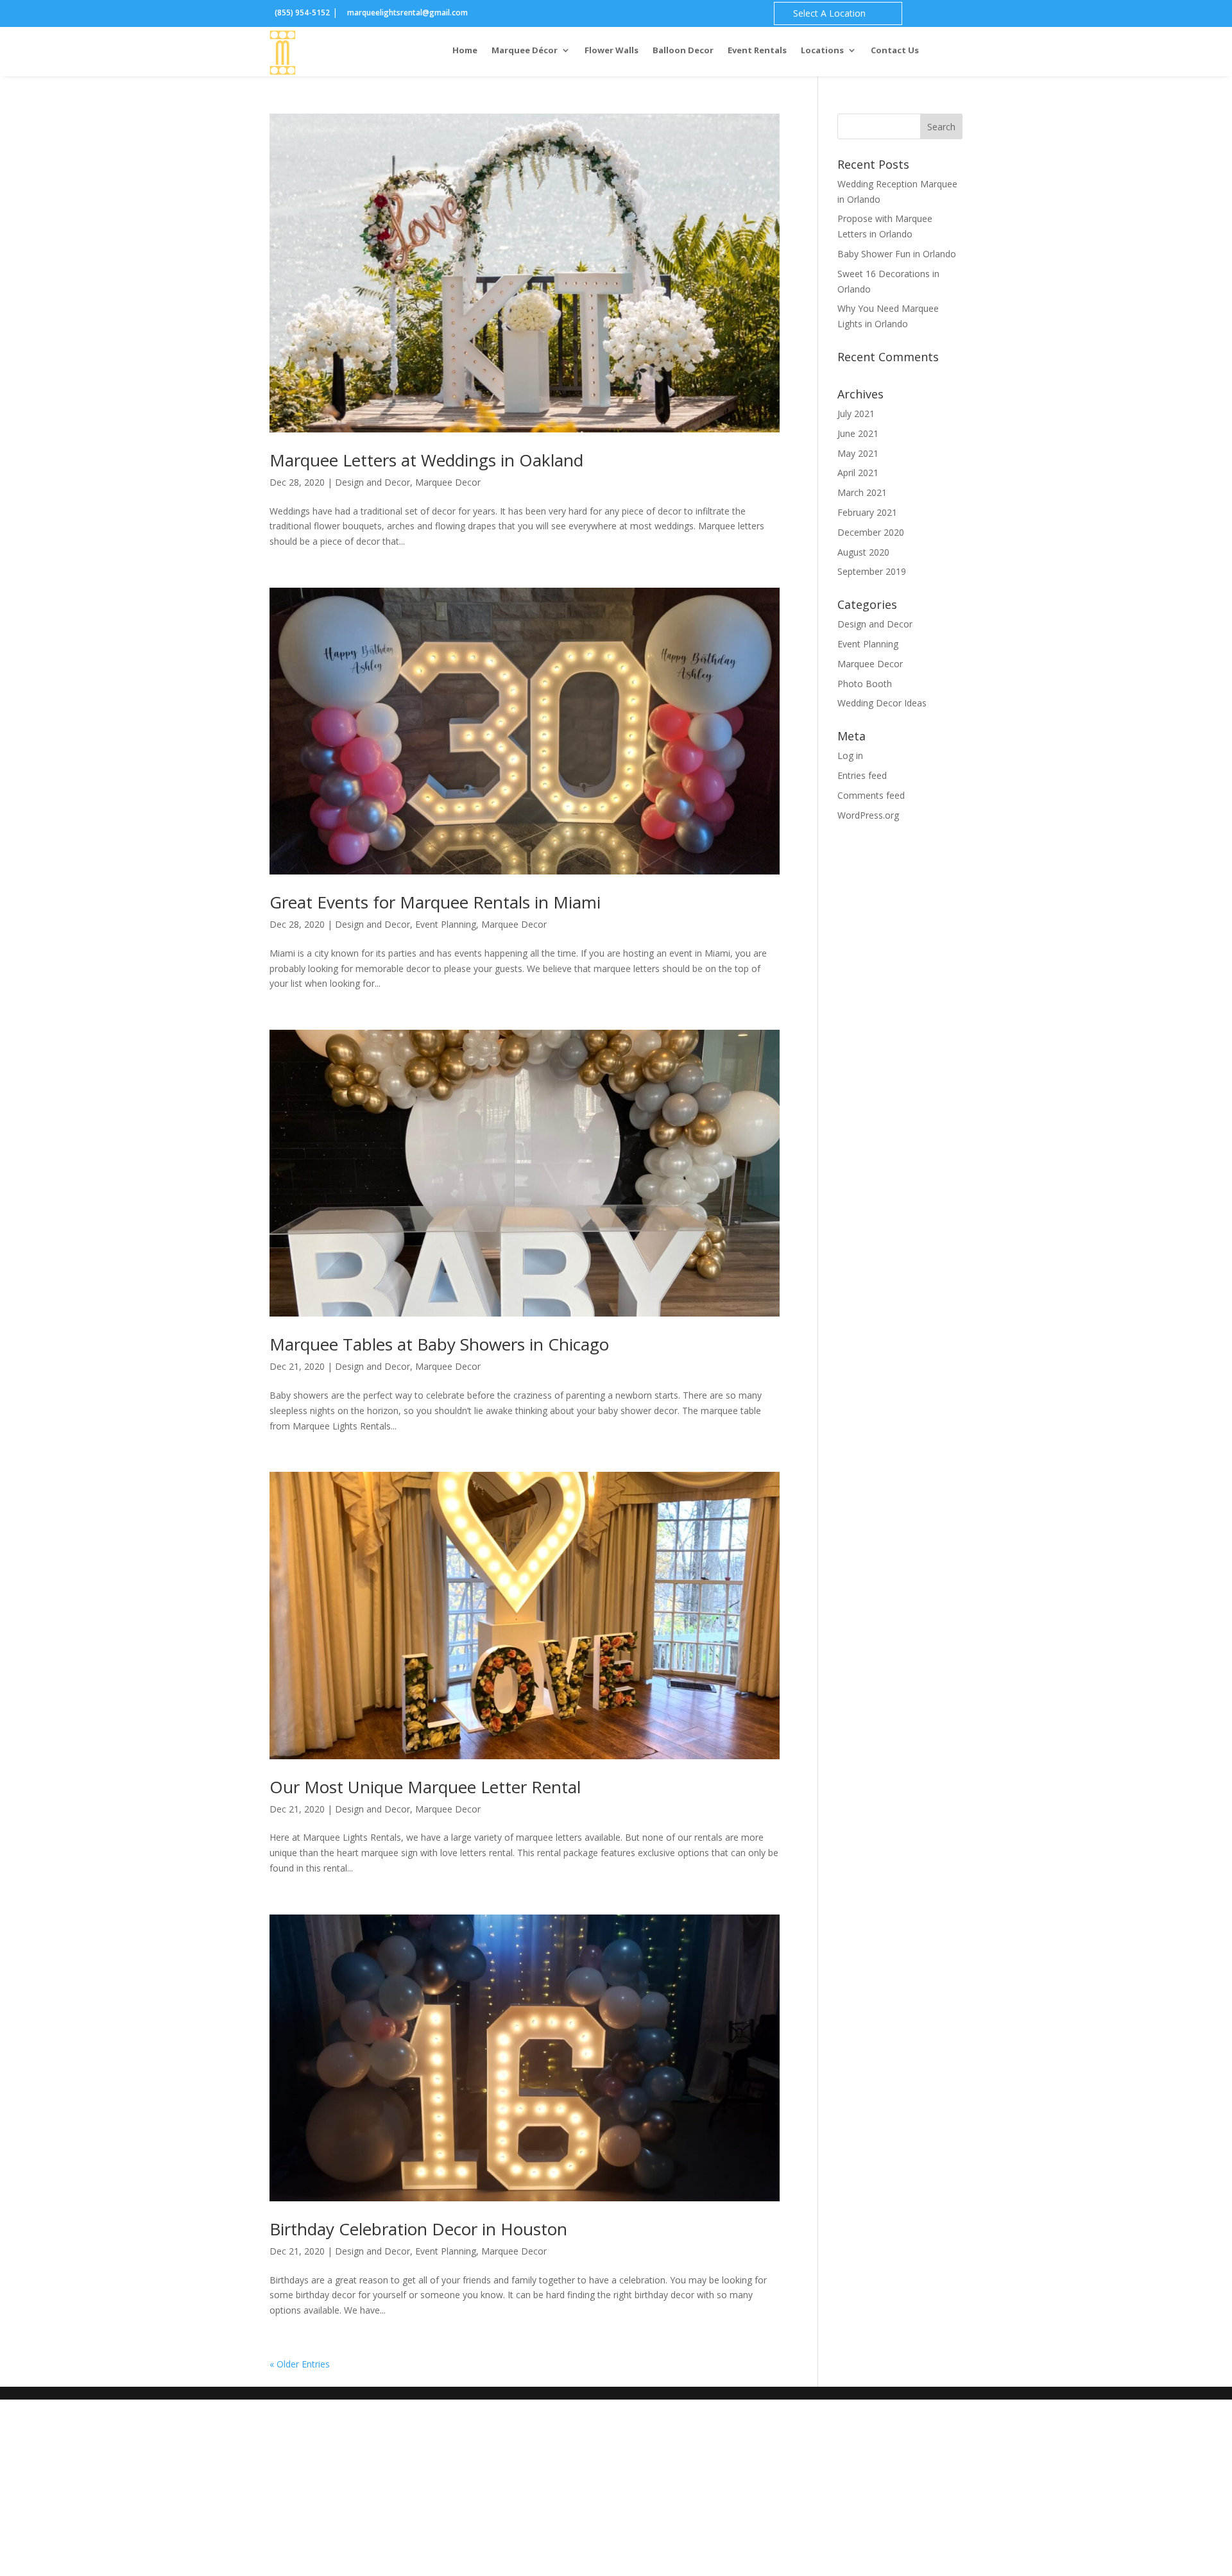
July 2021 (856, 414)
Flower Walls (612, 51)
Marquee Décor (525, 51)
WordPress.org (868, 815)
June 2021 (858, 433)
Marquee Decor (448, 482)
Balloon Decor (683, 51)
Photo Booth (865, 684)
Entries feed (862, 775)
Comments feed (871, 795)
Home (465, 51)
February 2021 (867, 512)
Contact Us (895, 51)
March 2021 (862, 492)
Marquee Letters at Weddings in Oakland (426, 460)
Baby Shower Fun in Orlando (897, 254)
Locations (822, 51)
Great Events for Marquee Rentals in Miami (435, 902)
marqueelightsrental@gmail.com (406, 13)
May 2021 (858, 453)
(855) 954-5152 (302, 13)
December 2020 (871, 532)
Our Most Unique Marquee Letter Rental (425, 1787)
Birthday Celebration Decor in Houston (418, 2229)
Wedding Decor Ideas (882, 703)
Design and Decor (372, 482)
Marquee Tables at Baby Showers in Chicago (439, 1344)
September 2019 (872, 571)
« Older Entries (300, 2364)
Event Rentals (757, 51)
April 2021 (858, 473)
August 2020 (863, 552)
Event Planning (446, 924)
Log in (850, 755)
